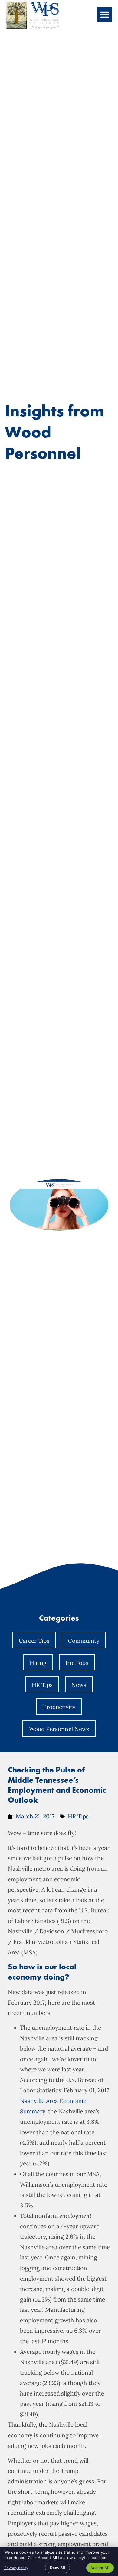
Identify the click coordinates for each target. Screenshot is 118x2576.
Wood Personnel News (59, 1729)
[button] (105, 15)
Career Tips (34, 1641)
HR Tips (42, 1685)
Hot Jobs (77, 1663)
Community (84, 1641)
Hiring (38, 1663)
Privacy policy (16, 2568)
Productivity (59, 1707)
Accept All (100, 2568)
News (79, 1685)
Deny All (57, 2568)
